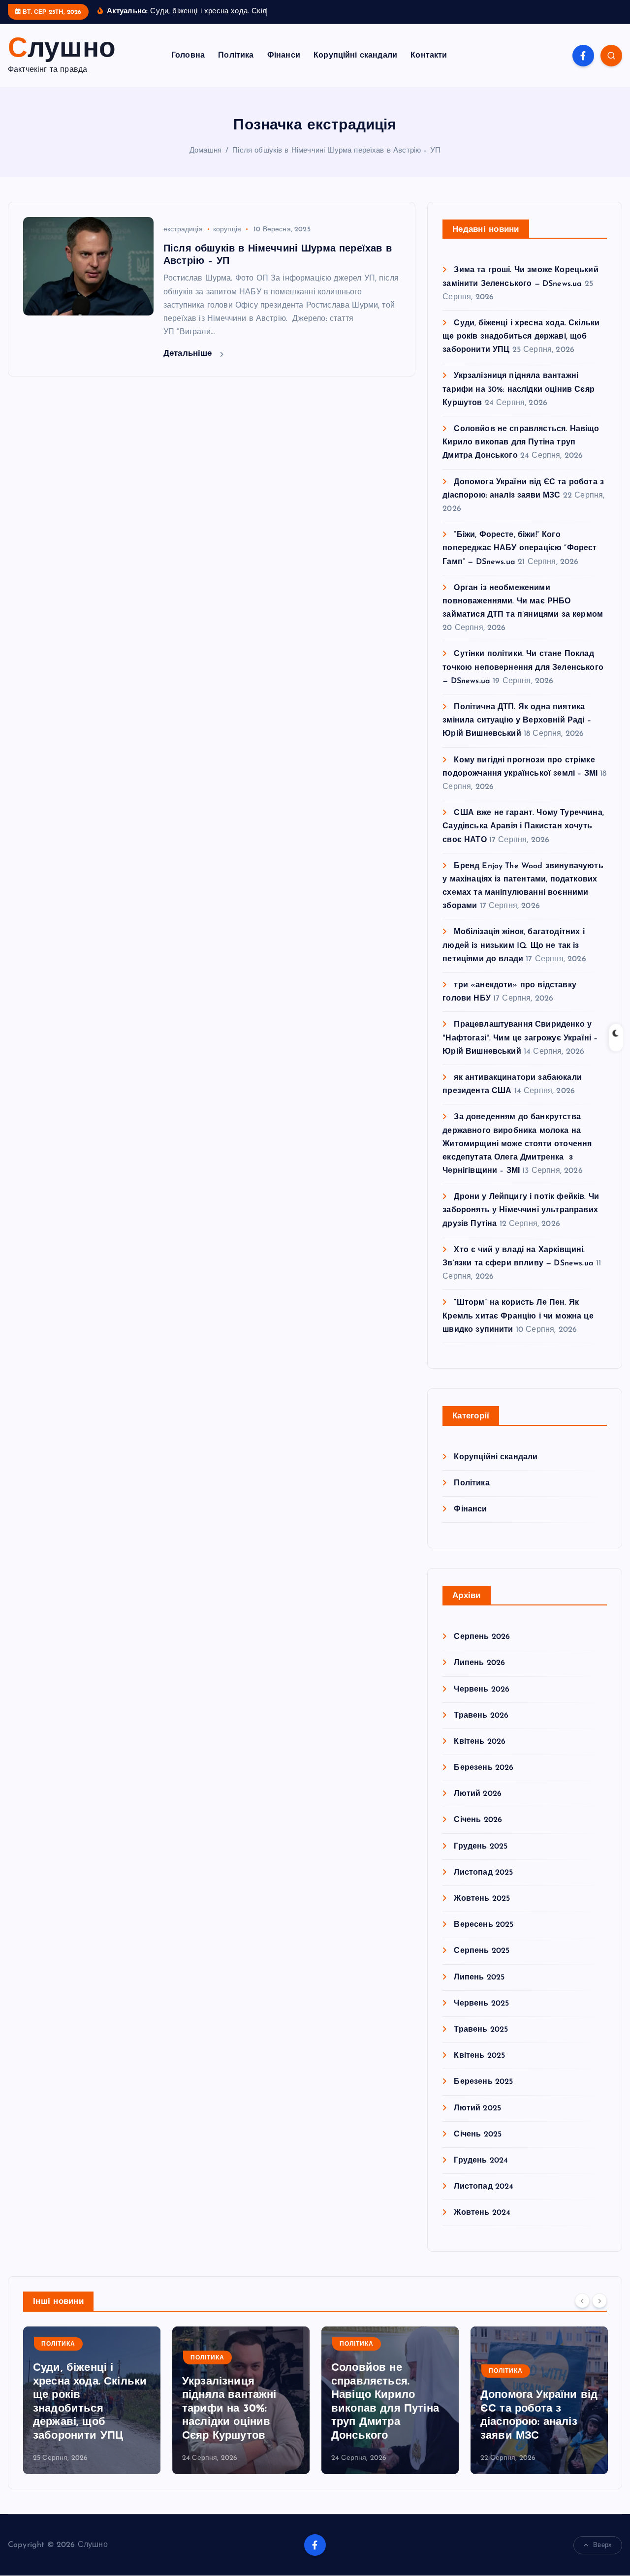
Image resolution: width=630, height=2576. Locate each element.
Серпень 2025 (482, 1951)
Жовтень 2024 (482, 2213)
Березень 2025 (483, 2082)
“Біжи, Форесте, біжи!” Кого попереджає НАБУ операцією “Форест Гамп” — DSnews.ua (520, 548)
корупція (227, 230)
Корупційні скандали (355, 56)
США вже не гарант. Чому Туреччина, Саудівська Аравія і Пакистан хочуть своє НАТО (523, 826)
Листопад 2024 (484, 2187)
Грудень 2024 (481, 2161)
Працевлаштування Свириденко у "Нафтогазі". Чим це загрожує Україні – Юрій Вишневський (520, 1038)
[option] (92, 2400)
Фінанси (284, 56)
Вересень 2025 (484, 1925)
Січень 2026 (478, 1820)
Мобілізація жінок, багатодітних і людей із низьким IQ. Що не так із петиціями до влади (513, 945)
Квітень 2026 (480, 1742)
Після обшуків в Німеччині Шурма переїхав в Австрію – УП (336, 151)
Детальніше (189, 354)
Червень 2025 (481, 2004)
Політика (236, 56)
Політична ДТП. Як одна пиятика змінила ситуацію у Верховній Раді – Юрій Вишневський (517, 721)
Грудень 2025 (481, 1847)
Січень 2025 (478, 2135)
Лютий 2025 (477, 2108)
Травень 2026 (481, 1716)
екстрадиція (183, 230)
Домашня (205, 151)
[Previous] (582, 2301)
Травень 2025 (481, 2030)
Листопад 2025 (483, 1873)
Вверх (602, 2545)
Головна (188, 56)
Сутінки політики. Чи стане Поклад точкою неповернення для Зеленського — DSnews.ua (523, 667)
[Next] (599, 2301)
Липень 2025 (479, 1978)
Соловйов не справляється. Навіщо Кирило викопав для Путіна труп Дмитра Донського (521, 442)
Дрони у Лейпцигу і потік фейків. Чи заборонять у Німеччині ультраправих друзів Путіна (521, 1210)
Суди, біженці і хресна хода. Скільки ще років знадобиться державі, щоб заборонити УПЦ (521, 337)
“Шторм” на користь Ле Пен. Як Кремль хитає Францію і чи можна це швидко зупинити (518, 1316)
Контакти (429, 56)
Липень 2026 (479, 1663)
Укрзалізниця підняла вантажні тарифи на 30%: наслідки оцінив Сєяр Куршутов (519, 389)
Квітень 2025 (479, 2056)
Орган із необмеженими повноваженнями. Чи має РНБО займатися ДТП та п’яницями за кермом (523, 601)
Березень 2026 (484, 1768)
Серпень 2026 (482, 1637)
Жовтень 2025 (482, 1899)
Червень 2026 (482, 1690)
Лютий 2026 (478, 1794)
